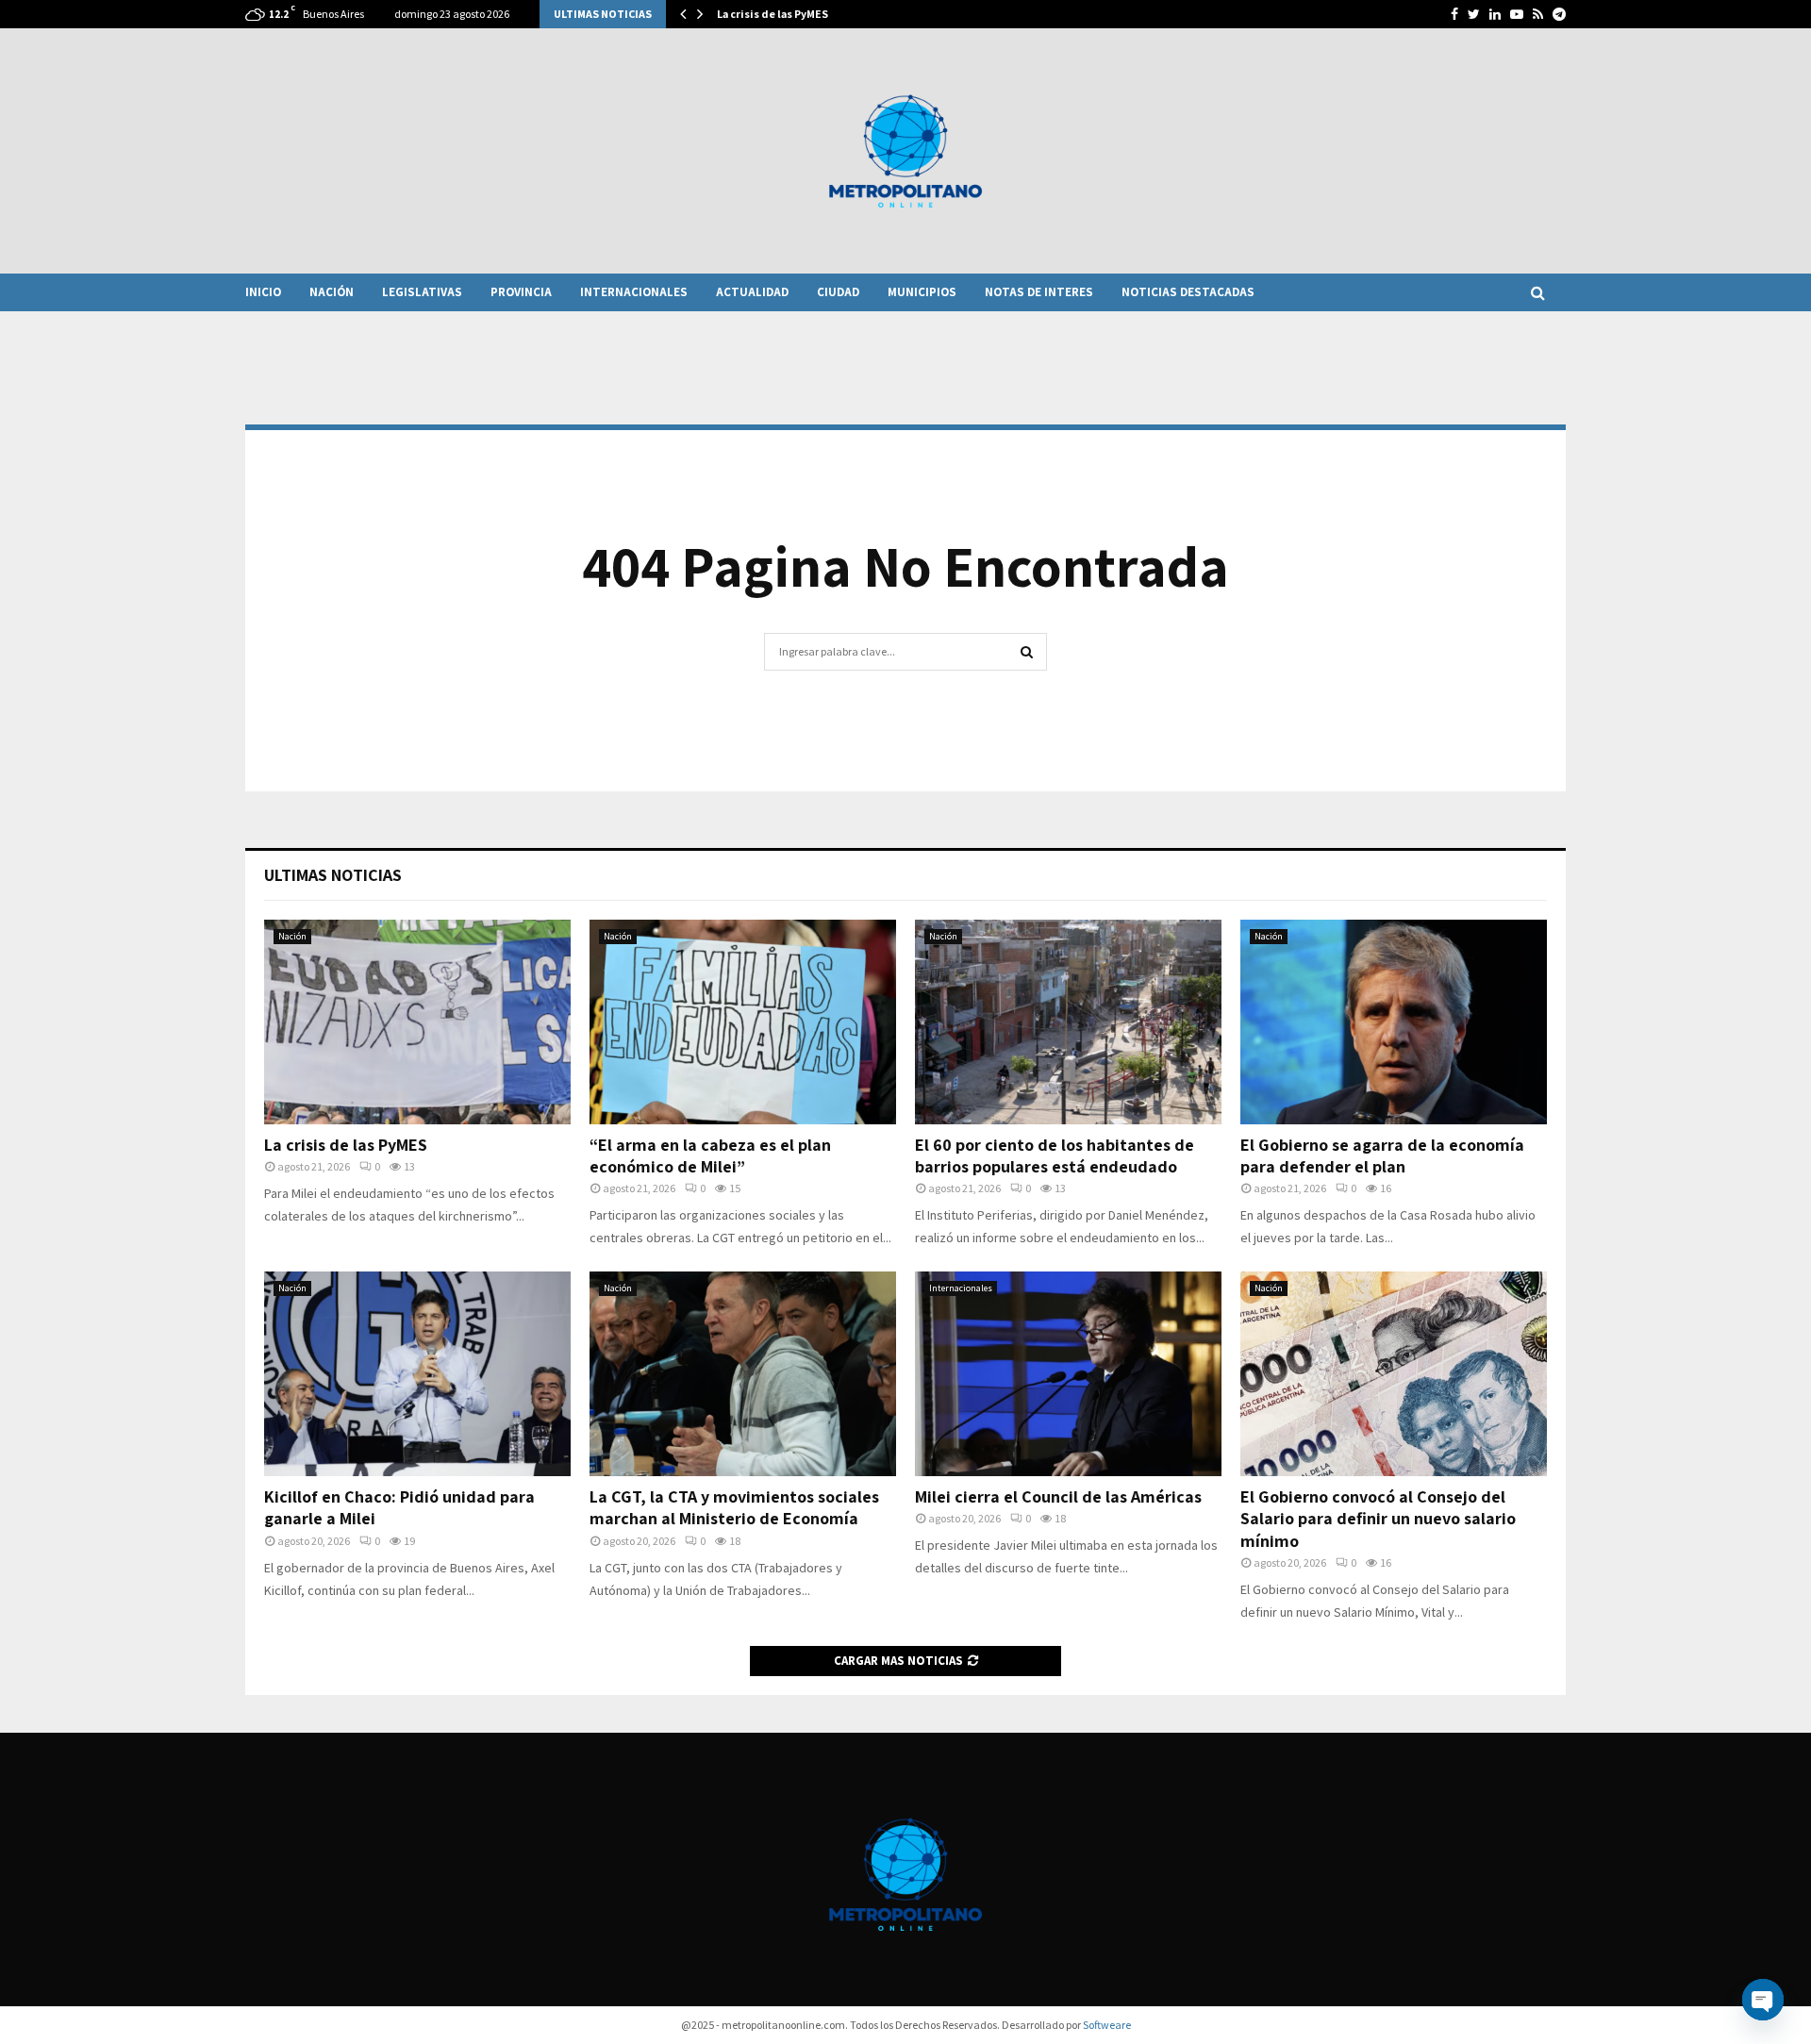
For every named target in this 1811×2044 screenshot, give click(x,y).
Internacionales (634, 292)
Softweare (1107, 2025)
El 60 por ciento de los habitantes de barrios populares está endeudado (1055, 1155)
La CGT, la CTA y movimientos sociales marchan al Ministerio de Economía (734, 1507)
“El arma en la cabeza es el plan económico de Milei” (710, 1155)
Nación (332, 292)
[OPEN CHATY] (1763, 2000)
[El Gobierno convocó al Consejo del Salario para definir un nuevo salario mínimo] (1394, 1374)
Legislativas (422, 292)
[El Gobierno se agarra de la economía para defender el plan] (1394, 1022)
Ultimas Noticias (333, 875)
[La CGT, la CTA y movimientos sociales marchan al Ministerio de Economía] (743, 1374)
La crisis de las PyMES (773, 14)
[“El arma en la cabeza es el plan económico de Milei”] (743, 1022)
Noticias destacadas (1188, 292)
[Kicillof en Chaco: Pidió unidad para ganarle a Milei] (417, 1374)
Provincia (521, 292)
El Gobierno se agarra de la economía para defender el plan (1382, 1155)
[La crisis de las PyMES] (417, 1022)
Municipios (922, 292)
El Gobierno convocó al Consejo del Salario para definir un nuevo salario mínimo (1378, 1519)
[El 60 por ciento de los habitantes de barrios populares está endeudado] (1068, 1022)
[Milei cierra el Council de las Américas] (1068, 1374)
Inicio (263, 292)
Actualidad (752, 292)
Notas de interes (1039, 292)
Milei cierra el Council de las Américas (1058, 1496)
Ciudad (838, 292)
